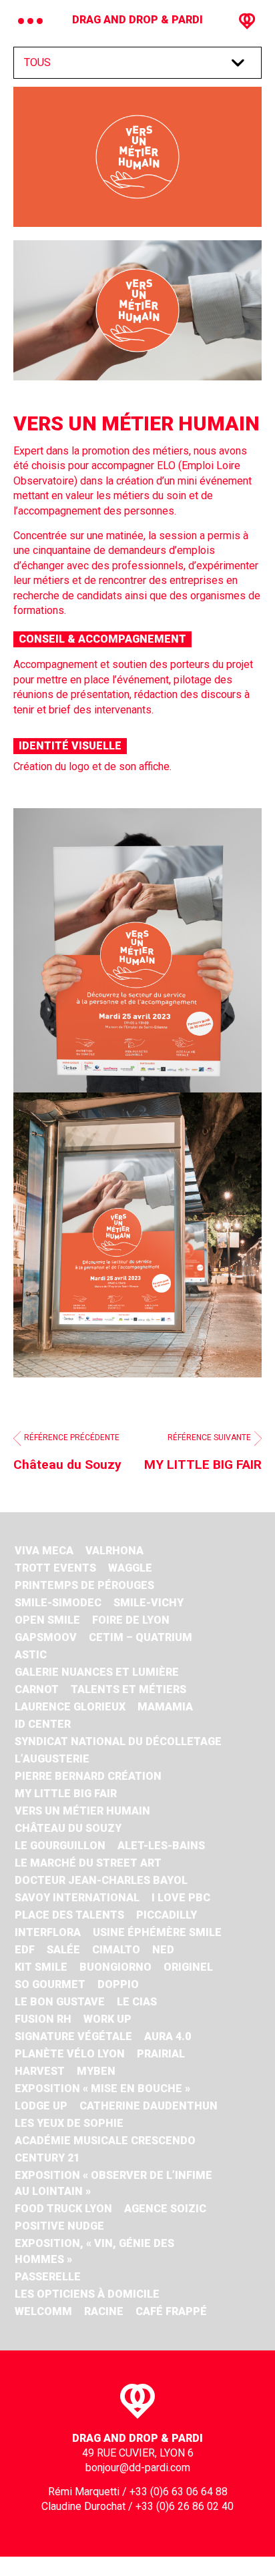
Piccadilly (167, 1915)
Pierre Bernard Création (88, 1776)
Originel (188, 1967)
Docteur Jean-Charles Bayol (101, 1880)
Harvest (40, 2071)
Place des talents (69, 1915)
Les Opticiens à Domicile (87, 2294)
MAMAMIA (165, 1707)
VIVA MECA (44, 1551)
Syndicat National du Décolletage (118, 1741)
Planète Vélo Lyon (70, 2054)
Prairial (161, 2054)
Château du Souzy (68, 1828)
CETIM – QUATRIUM (141, 1637)
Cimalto (116, 1950)
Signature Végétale (73, 2036)
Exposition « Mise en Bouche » (102, 2088)
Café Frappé (171, 2311)
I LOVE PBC (181, 1898)
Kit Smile (41, 1967)
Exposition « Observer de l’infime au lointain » (113, 2183)
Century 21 (47, 2158)
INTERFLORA (48, 1932)
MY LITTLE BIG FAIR (66, 1794)
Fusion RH (43, 2019)
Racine (104, 2311)
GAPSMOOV (46, 1637)
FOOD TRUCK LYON (63, 2209)
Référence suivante (203, 1453)
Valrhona (114, 1551)
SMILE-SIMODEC (58, 1603)
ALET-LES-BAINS (161, 1846)
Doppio (118, 1984)
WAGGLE (130, 1568)
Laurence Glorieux (70, 1707)
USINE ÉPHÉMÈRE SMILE (157, 1932)
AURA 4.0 (168, 2036)
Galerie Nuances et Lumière (97, 1672)
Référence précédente (67, 1453)
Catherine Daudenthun (149, 2106)
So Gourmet (50, 1984)
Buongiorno (115, 1967)
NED (163, 1950)
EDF (25, 1950)
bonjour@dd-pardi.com (138, 2468)
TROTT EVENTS (55, 1568)
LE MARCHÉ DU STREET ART (88, 1863)
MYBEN (96, 2071)
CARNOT (37, 1689)
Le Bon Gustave (60, 2002)
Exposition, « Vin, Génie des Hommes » (94, 2251)
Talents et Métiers (128, 1689)
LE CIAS (137, 2002)
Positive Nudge (59, 2226)
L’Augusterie (52, 1759)
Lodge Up (41, 2106)
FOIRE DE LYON (131, 1620)
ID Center (43, 1724)
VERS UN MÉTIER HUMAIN (82, 1811)
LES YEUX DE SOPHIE (69, 2123)
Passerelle (48, 2277)
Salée (63, 1950)
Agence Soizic (165, 2209)
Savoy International (77, 1898)
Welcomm (43, 2311)
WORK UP (107, 2019)
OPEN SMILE (47, 1620)
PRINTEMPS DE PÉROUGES (84, 1585)
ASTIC (31, 1655)
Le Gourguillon (60, 1846)
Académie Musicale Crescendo (105, 2141)
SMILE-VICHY (149, 1603)
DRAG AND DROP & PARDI (137, 20)
